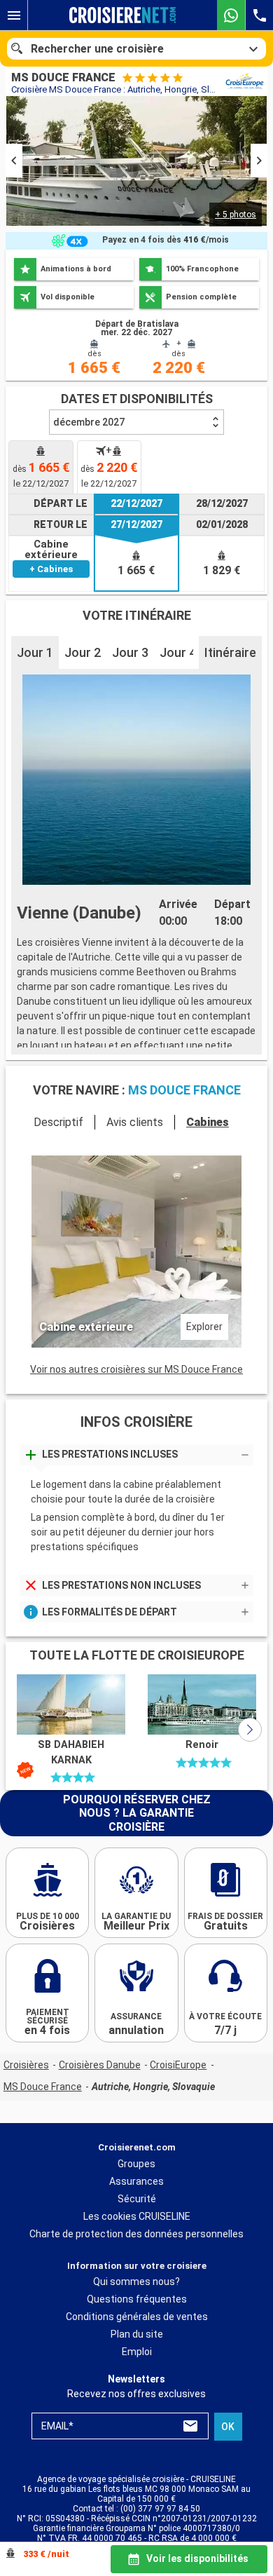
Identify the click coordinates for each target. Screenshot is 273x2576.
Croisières (26, 2065)
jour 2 (83, 652)
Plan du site (137, 2335)
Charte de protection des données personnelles (136, 2234)
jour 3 (130, 652)
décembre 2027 (89, 422)
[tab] (41, 467)
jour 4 (178, 652)
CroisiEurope (178, 2065)
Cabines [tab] (208, 1122)
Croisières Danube (100, 2065)
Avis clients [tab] (135, 1122)
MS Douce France (43, 2087)
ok (228, 2427)
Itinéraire (230, 652)
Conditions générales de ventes (137, 2317)
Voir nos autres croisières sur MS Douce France (136, 1369)
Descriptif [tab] (58, 1122)
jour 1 (35, 652)
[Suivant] (250, 1730)
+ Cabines (51, 569)
